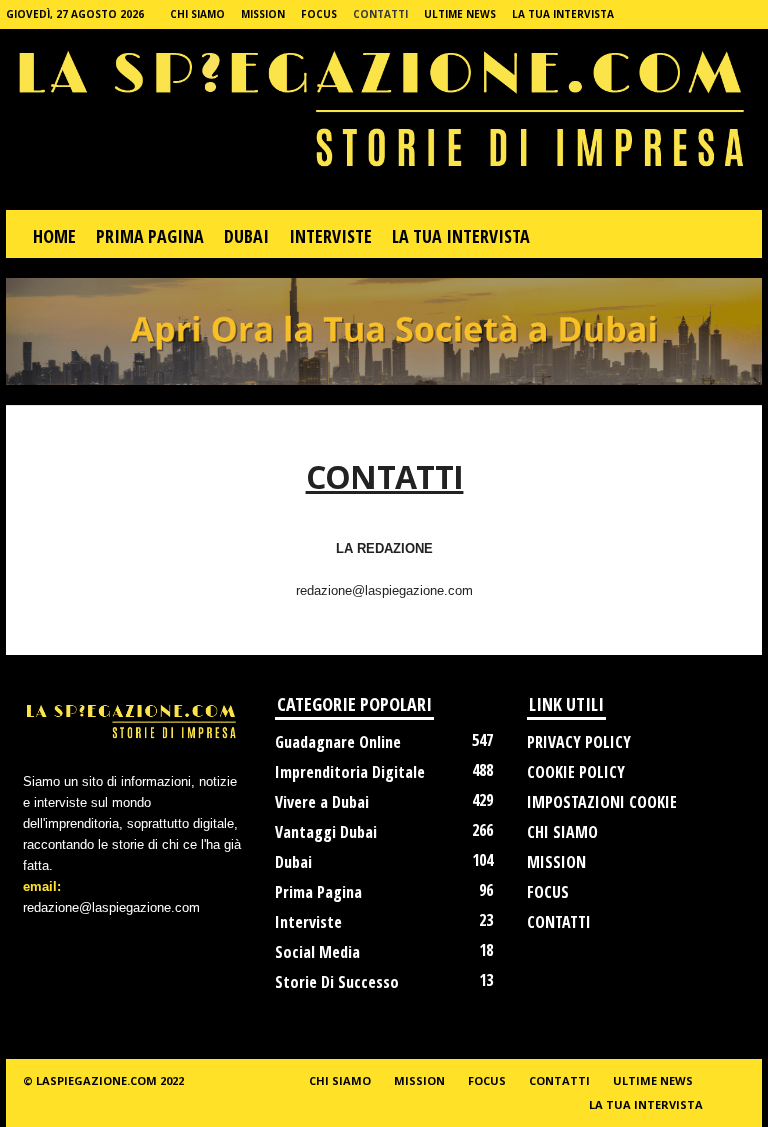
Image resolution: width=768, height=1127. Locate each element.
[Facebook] (716, 14)
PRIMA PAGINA (150, 236)
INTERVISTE (330, 236)
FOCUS (319, 14)
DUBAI (246, 236)
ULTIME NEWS (460, 14)
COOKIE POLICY (576, 772)
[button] (732, 236)
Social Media (317, 952)
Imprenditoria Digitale (350, 772)
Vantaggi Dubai (326, 832)
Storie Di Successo (337, 982)
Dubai (293, 862)
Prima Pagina (318, 892)
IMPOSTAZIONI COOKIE (602, 802)
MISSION (263, 14)
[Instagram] (747, 14)
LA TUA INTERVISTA (563, 14)
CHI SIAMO (197, 14)
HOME (54, 236)
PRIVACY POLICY (579, 742)
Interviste (308, 922)
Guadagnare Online (338, 742)
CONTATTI (380, 14)
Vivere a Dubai (322, 802)
